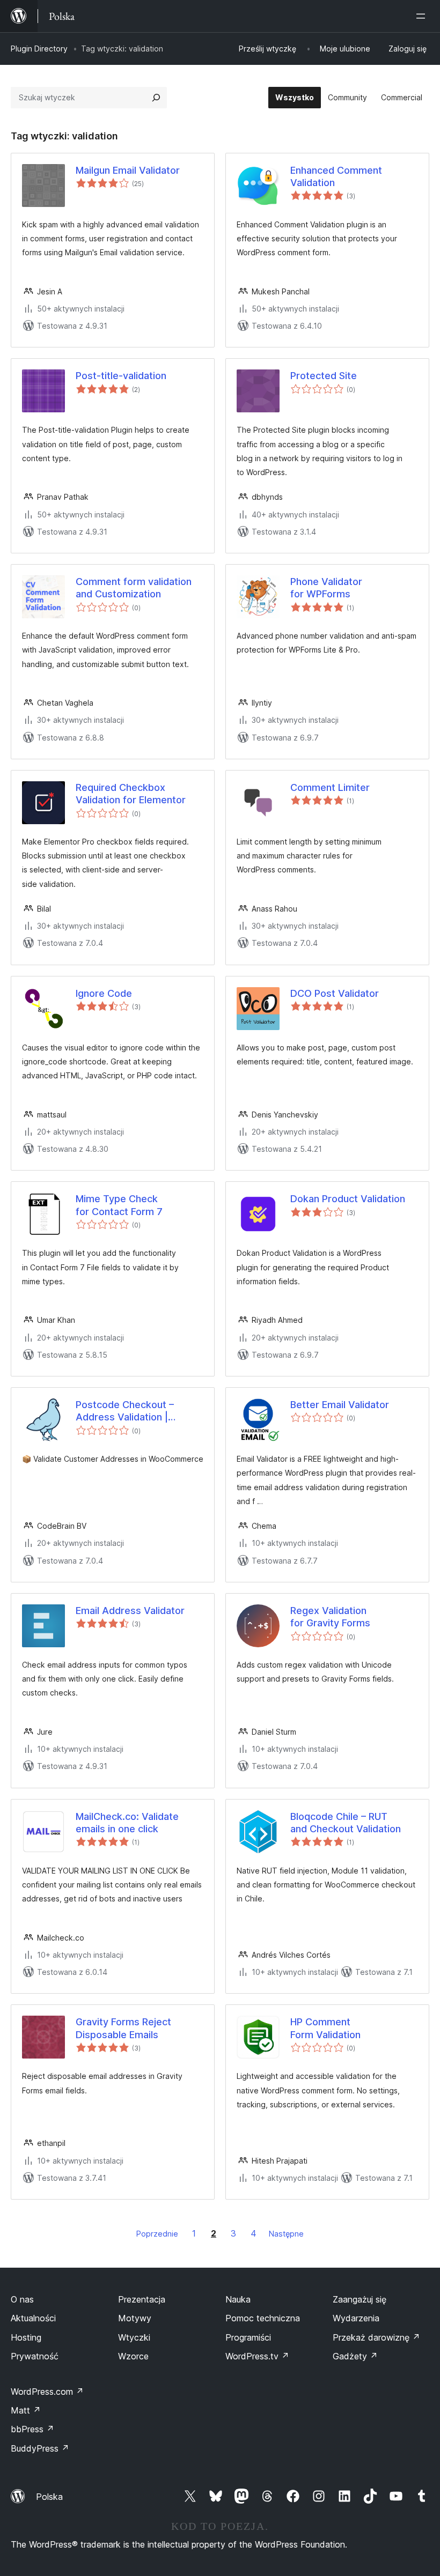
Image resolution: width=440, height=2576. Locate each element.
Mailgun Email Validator (128, 170)
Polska (49, 2497)
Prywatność (35, 2356)
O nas (22, 2299)
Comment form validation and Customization (134, 588)
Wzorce (133, 2356)
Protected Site (324, 376)
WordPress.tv (257, 2356)
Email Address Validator (130, 1611)
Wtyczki (134, 2337)
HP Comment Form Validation (325, 2028)
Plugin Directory (39, 49)
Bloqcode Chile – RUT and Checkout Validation (346, 1823)
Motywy (135, 2318)
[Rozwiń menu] (423, 16)
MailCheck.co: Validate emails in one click (127, 1823)
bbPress (32, 2429)
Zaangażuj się (360, 2299)
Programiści (248, 2337)
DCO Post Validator (335, 993)
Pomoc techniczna (263, 2318)
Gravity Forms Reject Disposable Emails (123, 2028)
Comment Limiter (330, 787)
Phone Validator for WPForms (326, 588)
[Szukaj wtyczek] (156, 98)
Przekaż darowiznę (376, 2337)
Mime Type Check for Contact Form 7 (119, 1205)
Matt (26, 2410)
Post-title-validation (121, 376)
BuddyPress (40, 2448)
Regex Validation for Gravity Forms (330, 1617)
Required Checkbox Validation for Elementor (131, 794)
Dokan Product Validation (348, 1199)
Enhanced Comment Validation (336, 176)
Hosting (26, 2337)
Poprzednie (157, 2234)
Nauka (238, 2299)
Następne (286, 2234)
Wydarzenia (356, 2318)
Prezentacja (142, 2299)
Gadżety (355, 2356)
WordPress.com (47, 2392)
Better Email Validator (340, 1405)
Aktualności (33, 2318)
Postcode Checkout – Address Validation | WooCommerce (125, 1411)
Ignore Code (104, 993)
